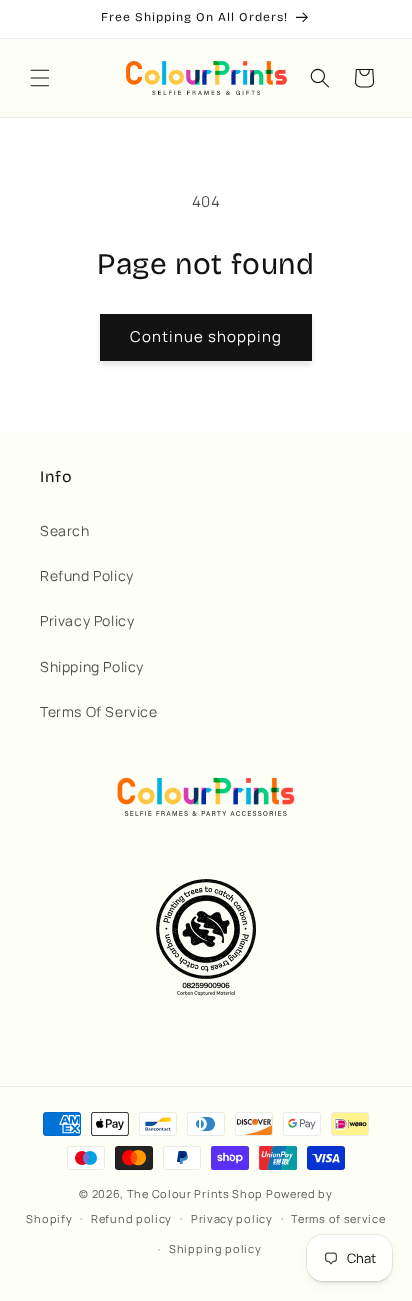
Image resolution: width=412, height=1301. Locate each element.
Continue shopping (206, 336)
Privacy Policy (87, 620)
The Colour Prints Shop (195, 1193)
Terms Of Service (99, 711)
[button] (40, 78)
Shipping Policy (92, 666)
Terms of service (338, 1218)
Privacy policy (232, 1218)
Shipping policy (215, 1248)
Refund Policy (87, 575)
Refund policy (131, 1218)
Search (65, 530)
